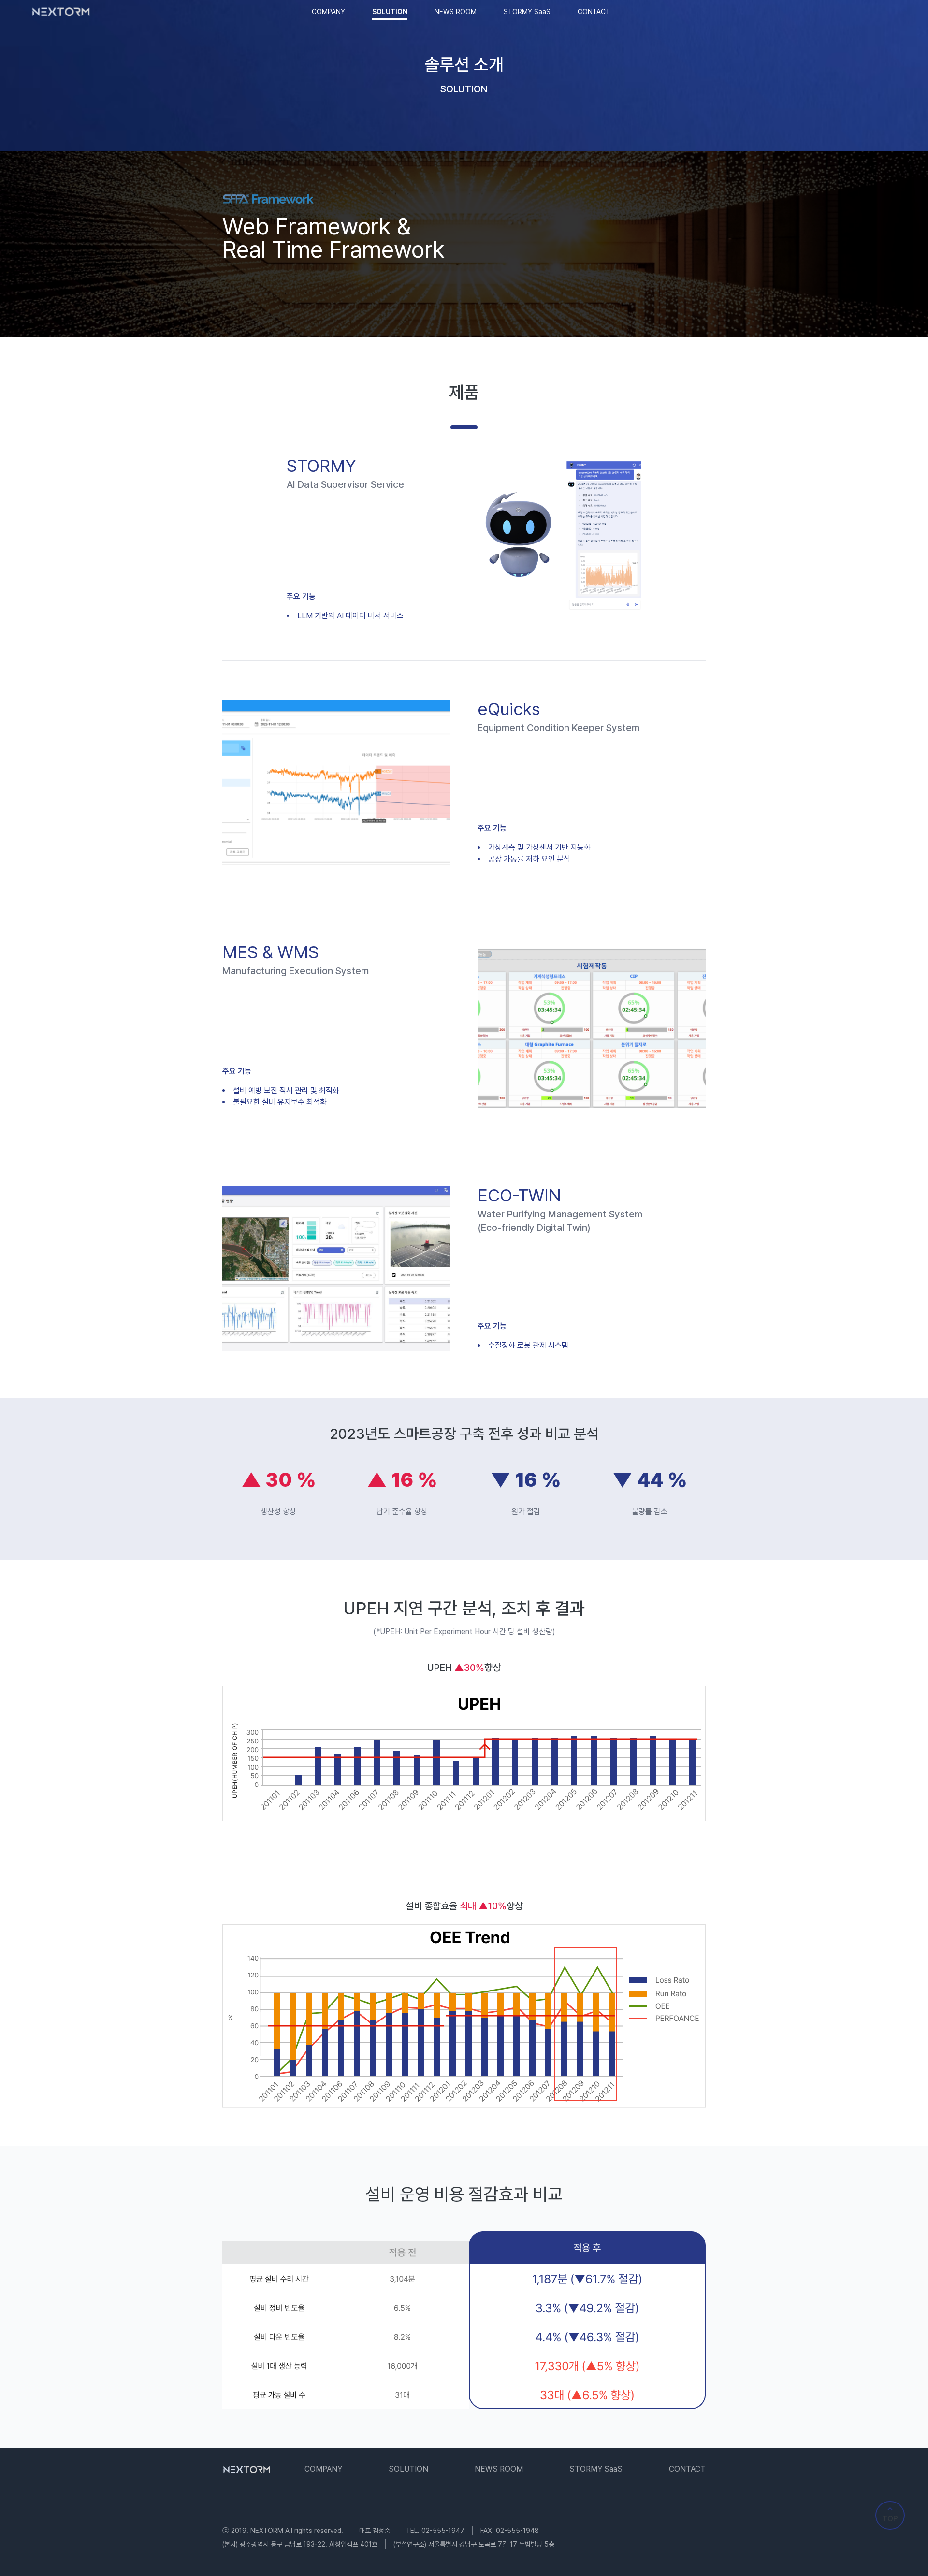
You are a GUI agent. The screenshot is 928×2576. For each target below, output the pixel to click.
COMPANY (328, 12)
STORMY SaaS (527, 12)
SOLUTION (390, 12)
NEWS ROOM (456, 12)
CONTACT (594, 12)
